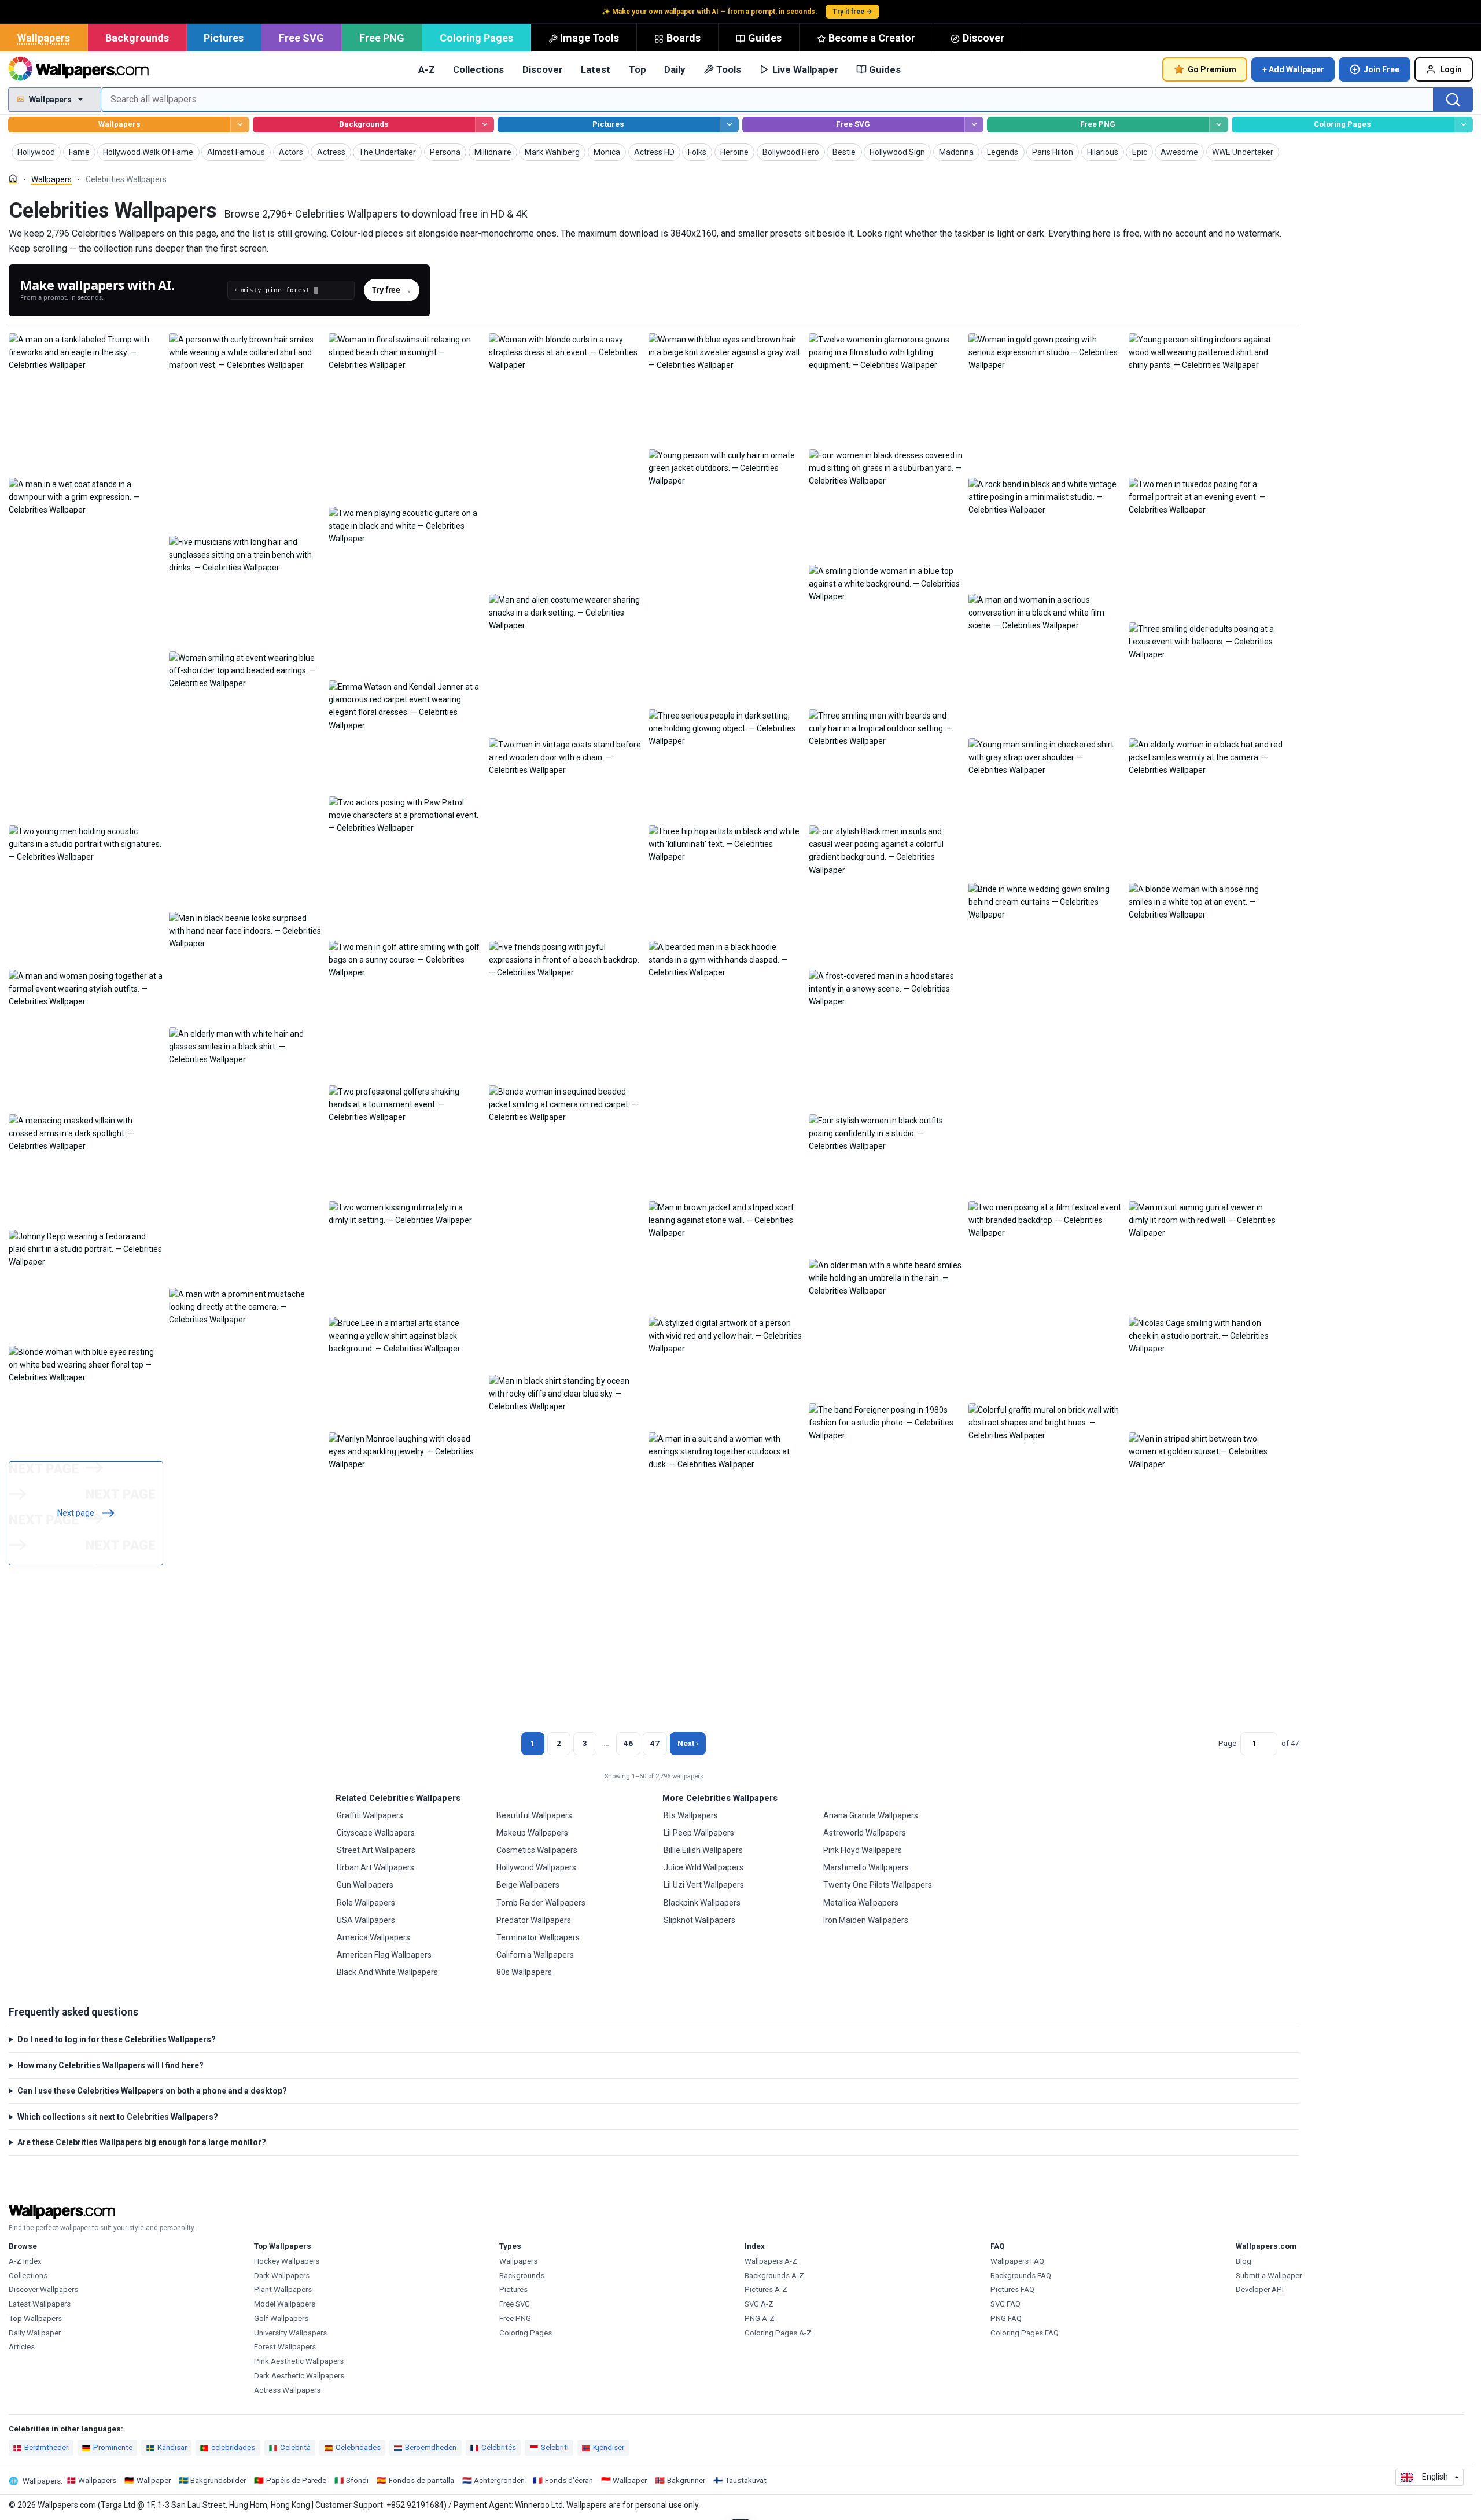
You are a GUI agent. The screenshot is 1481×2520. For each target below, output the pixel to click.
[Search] (1453, 100)
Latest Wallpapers (40, 2304)
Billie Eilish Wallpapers (703, 1850)
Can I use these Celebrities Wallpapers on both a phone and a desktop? (152, 2091)
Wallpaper (154, 2480)
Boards (684, 38)
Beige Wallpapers (528, 1885)
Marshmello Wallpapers (866, 1867)
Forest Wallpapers (285, 2347)
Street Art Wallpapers (376, 1850)
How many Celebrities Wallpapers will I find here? (110, 2065)
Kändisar (172, 2447)
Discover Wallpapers (43, 2289)
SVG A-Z (759, 2304)
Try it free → (852, 12)
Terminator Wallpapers (538, 1937)
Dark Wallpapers (282, 2276)
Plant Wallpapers (283, 2289)
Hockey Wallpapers (287, 2261)
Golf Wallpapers (281, 2318)
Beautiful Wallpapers (534, 1815)
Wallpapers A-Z (771, 2261)
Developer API (1260, 2289)
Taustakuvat (746, 2480)
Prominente (113, 2447)
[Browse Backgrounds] (485, 125)
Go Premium (1212, 69)
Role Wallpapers (366, 1903)
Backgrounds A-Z (774, 2276)
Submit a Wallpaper (1269, 2276)
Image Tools (590, 38)
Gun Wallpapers (365, 1885)
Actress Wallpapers (287, 2390)
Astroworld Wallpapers (865, 1833)
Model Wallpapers (285, 2304)
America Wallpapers (373, 1937)
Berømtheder (46, 2447)
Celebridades (358, 2447)
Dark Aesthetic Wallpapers (299, 2376)
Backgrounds (137, 38)
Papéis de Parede (296, 2480)
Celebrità (295, 2447)
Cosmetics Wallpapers (537, 1850)
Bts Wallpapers (691, 1815)
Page (1227, 1743)
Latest (596, 69)
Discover (983, 38)
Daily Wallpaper (35, 2333)
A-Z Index (25, 2261)
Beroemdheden (431, 2447)
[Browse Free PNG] (1219, 125)
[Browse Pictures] (729, 125)
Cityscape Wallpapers (376, 1833)
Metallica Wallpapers (861, 1903)
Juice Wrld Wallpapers (703, 1867)
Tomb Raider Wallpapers (541, 1903)
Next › (688, 1743)
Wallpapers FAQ (1017, 2261)
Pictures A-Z (766, 2289)
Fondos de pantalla (421, 2480)
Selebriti (555, 2447)
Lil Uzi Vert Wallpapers (704, 1885)
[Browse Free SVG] (974, 125)
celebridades (233, 2447)
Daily (675, 69)
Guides (765, 38)
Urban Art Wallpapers (375, 1867)
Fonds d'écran (569, 2480)
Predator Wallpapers (534, 1920)
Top (638, 69)
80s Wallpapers (524, 1972)
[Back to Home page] (78, 69)
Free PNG (382, 38)
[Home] (13, 178)
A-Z (427, 69)
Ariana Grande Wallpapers (871, 1815)
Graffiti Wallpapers (370, 1815)
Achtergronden (499, 2480)
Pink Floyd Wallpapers (863, 1850)
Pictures (224, 38)
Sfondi (357, 2480)
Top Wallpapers (35, 2318)
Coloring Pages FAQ (1025, 2333)
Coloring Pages (476, 38)
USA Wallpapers (366, 1920)
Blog (1244, 2261)
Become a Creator (872, 38)
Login (1451, 69)
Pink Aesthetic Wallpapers (299, 2361)
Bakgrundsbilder (218, 2480)
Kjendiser (609, 2447)
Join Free (1381, 69)
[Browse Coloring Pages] (1463, 125)
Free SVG (301, 38)
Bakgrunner (686, 2480)
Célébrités (499, 2447)
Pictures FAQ (1012, 2289)
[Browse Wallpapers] (240, 125)
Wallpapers (44, 38)
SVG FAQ (1005, 2304)
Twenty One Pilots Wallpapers (878, 1885)
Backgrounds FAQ (1021, 2276)
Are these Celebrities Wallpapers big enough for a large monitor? (142, 2142)
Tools (729, 69)
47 (655, 1743)
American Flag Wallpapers (384, 1955)
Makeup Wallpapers (532, 1833)
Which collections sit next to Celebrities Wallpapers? (118, 2117)
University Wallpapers (290, 2333)
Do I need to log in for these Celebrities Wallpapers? (117, 2039)
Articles (22, 2347)
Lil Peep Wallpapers (699, 1833)
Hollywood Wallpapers (536, 1867)
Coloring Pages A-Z (778, 2333)
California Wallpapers (535, 1955)
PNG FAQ (1006, 2318)
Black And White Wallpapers (387, 1972)
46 (628, 1743)
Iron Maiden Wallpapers (866, 1920)
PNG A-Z (760, 2318)
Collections (478, 69)
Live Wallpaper (805, 69)
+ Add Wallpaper (1293, 69)
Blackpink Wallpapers (702, 1903)
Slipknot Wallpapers (699, 1920)
